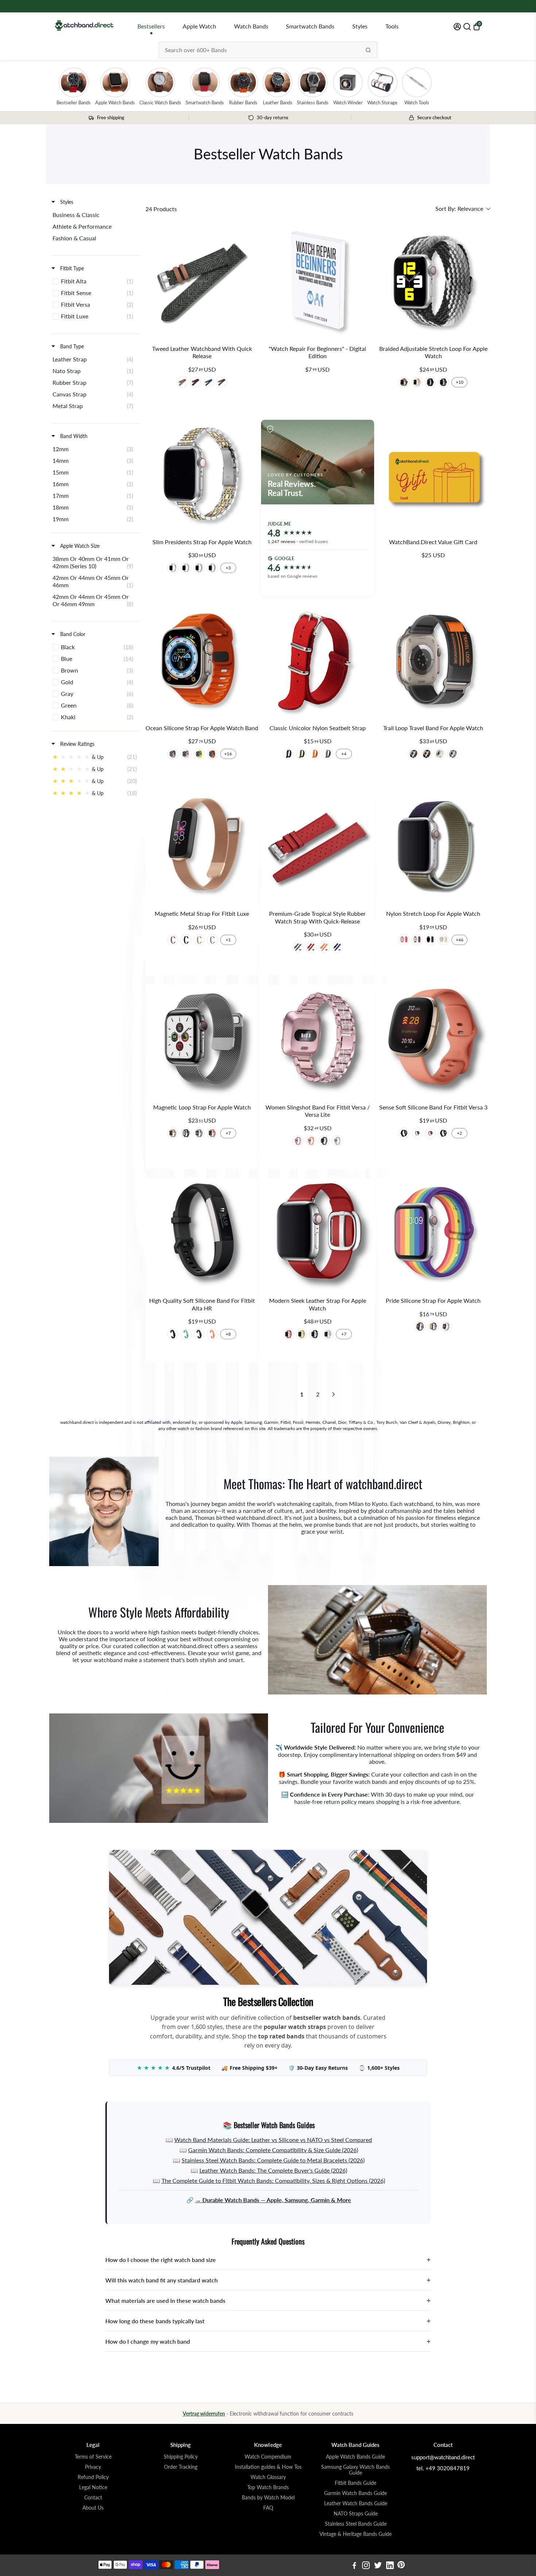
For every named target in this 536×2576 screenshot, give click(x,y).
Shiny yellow (199, 754)
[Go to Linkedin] (390, 2566)
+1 (228, 940)
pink (328, 1334)
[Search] (368, 50)
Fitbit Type (71, 268)
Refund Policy (93, 2477)
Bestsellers (151, 26)
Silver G (212, 568)
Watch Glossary (268, 2477)
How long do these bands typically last (268, 2321)
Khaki (182, 382)
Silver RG (199, 568)
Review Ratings (77, 744)
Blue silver (337, 947)
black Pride (420, 1326)
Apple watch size (79, 546)
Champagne (199, 940)
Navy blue (443, 1133)
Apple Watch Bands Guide (356, 2457)
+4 (344, 754)
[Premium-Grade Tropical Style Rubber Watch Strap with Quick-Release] (317, 848)
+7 (228, 1133)
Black (427, 754)
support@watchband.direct (443, 2457)
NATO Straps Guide (356, 2514)
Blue (209, 382)
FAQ (268, 2508)
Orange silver (324, 947)
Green (222, 382)
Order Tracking (181, 2467)
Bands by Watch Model (268, 2498)
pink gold (212, 1133)
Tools (392, 26)
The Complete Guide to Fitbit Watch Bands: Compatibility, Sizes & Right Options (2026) (273, 2180)
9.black (430, 382)
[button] (463, 209)
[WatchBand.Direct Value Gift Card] (433, 476)
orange (212, 1334)
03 (315, 754)
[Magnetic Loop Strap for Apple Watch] (202, 1041)
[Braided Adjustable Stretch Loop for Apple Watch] (433, 282)
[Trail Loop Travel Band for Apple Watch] (433, 662)
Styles (360, 26)
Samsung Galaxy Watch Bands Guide (356, 2470)
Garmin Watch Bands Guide (356, 2493)
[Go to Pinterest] (401, 2566)
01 (288, 754)
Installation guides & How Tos (268, 2467)
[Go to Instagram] (366, 2566)
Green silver (298, 947)
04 (328, 754)
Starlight (173, 568)
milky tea (186, 754)
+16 (228, 754)
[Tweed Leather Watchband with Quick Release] (202, 282)
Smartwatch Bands (310, 26)
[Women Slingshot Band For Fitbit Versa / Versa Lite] (317, 1041)
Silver (186, 568)
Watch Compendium (268, 2457)
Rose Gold (311, 1141)
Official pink (430, 1133)
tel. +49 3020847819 (443, 2468)
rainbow (199, 1133)
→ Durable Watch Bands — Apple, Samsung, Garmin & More (273, 2200)
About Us (93, 2508)
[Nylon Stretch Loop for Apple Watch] (433, 848)
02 (302, 754)
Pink (173, 940)
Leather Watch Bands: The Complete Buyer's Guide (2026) (273, 2170)
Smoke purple (173, 754)
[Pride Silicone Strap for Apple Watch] (433, 1235)
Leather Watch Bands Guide (356, 2503)
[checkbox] (95, 215)
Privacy (93, 2467)
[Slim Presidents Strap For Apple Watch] (202, 476)
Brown (195, 382)
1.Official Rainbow (404, 382)
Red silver (311, 947)
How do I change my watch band (268, 2341)
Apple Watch (199, 26)
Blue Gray (453, 754)
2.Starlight (417, 382)
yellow (302, 1334)
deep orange (212, 754)
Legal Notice (93, 2487)
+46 (460, 940)
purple (417, 940)
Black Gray (413, 754)
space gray (186, 1133)
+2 (459, 1133)
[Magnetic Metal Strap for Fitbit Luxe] (202, 848)
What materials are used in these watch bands (268, 2300)
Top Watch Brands (268, 2487)
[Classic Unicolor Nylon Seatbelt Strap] (317, 662)
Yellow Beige (440, 754)
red (288, 1334)
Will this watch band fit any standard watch (268, 2280)
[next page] (334, 1394)
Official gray (417, 1133)
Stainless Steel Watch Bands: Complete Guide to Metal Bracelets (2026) (273, 2160)
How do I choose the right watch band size (268, 2260)
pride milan (433, 1326)
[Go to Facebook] (354, 2566)
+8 (228, 1334)
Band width (73, 436)
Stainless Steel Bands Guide (356, 2524)
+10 (460, 382)
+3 (228, 568)
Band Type (71, 346)
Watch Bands (251, 26)
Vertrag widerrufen (204, 2414)
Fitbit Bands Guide (356, 2483)
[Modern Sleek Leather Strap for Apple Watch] (317, 1235)
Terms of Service (93, 2457)
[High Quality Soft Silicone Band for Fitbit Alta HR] (202, 1235)
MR (404, 940)
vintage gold (173, 1133)
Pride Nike (446, 1326)
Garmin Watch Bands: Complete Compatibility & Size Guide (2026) (273, 2150)
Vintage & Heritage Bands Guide (356, 2534)
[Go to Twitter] (378, 2566)
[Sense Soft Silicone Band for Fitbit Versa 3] (433, 1041)
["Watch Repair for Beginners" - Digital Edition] (317, 282)
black (173, 1334)
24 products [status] (161, 209)
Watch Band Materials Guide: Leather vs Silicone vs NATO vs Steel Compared (273, 2140)
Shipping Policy (181, 2457)
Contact (93, 2498)
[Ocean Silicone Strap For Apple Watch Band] (202, 662)
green (186, 1334)
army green (199, 1334)
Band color (72, 634)
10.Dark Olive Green (443, 382)
